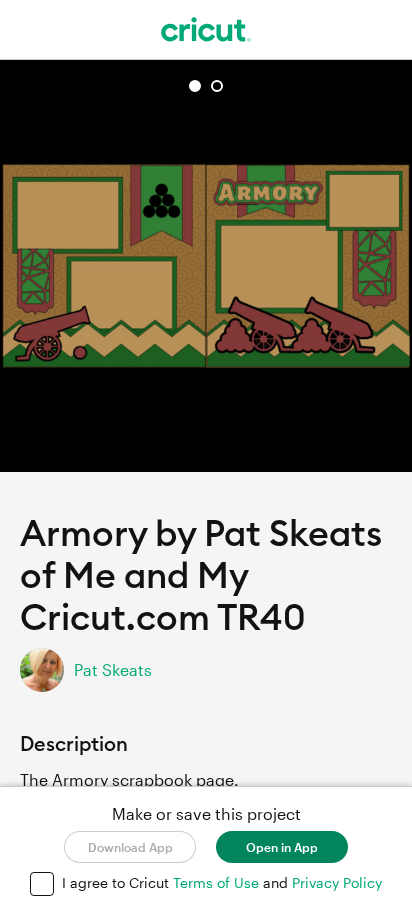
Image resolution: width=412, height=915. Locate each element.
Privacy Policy (337, 882)
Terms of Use (218, 882)
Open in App (282, 847)
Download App (130, 847)
